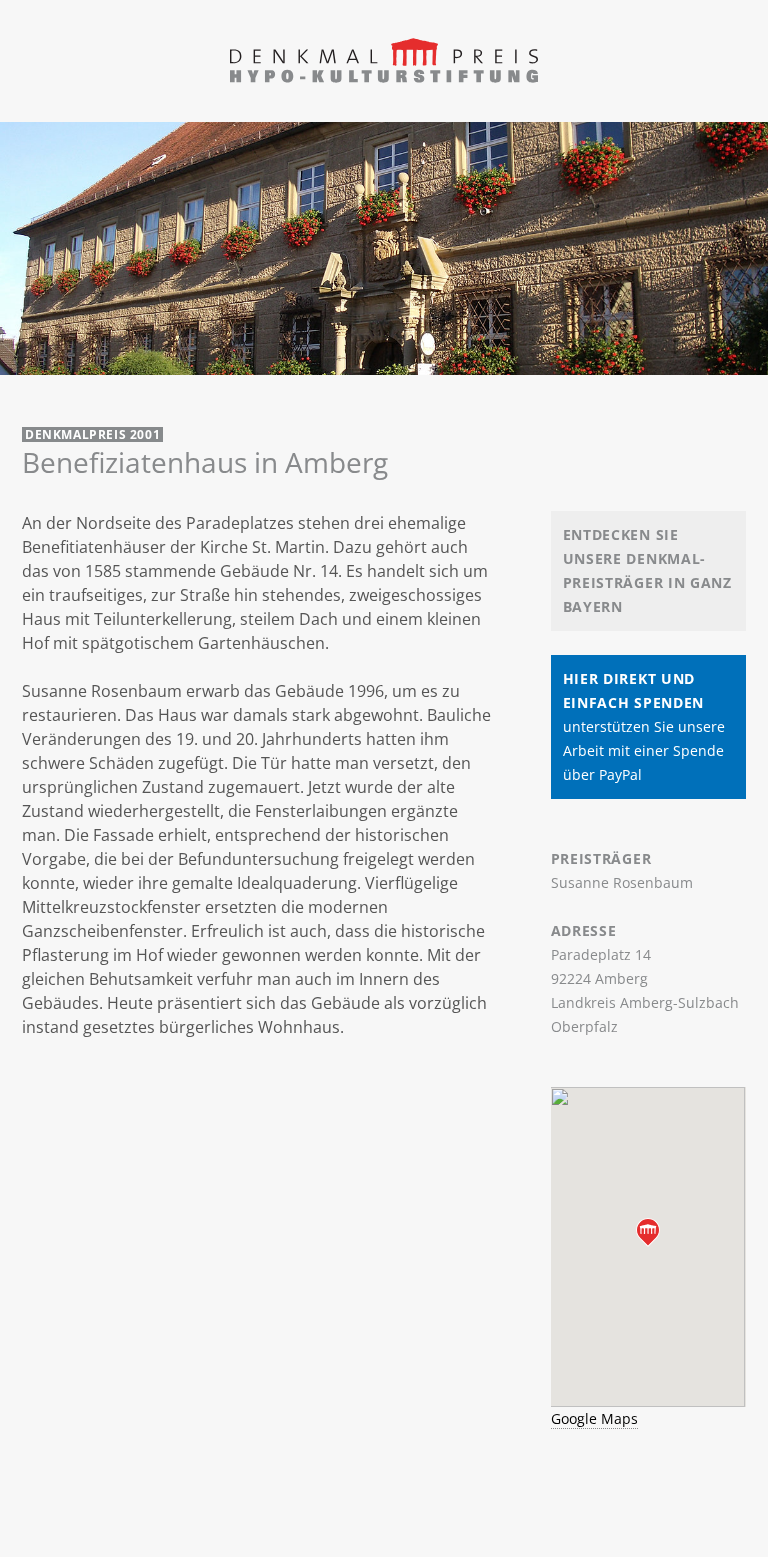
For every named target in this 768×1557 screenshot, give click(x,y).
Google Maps (594, 1418)
